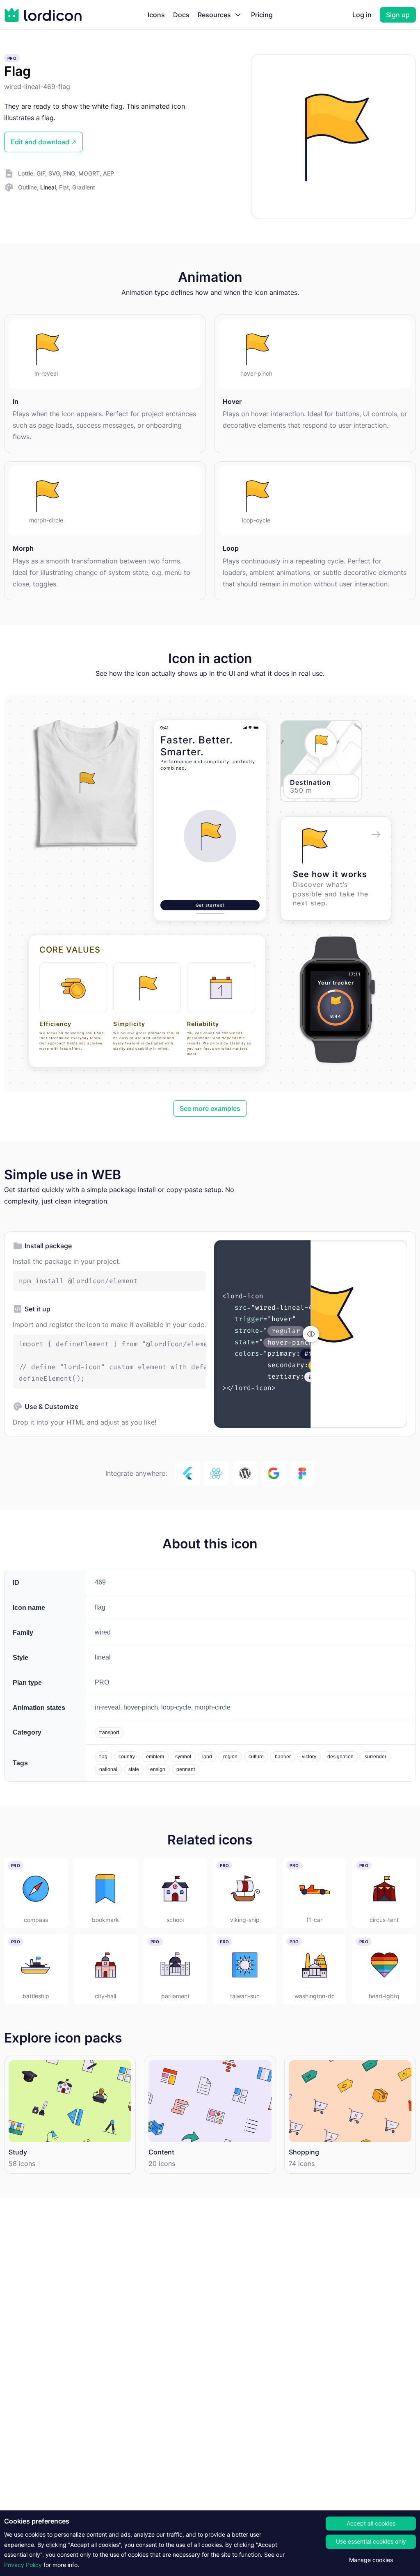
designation (340, 1757)
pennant (186, 1769)
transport (109, 1733)
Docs (181, 15)
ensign (158, 1769)
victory (309, 1757)
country (127, 1757)
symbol (183, 1757)
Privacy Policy (23, 2565)
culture (256, 1757)
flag (103, 1757)
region (230, 1757)
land (207, 1757)
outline (27, 187)
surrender (375, 1757)
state (134, 1769)
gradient (84, 187)
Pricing (262, 15)
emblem (155, 1757)
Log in (362, 15)
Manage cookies (371, 2560)
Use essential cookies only (371, 2541)
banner (283, 1757)
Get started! (210, 905)
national (108, 1769)
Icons (156, 15)
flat (64, 187)
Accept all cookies (371, 2523)
